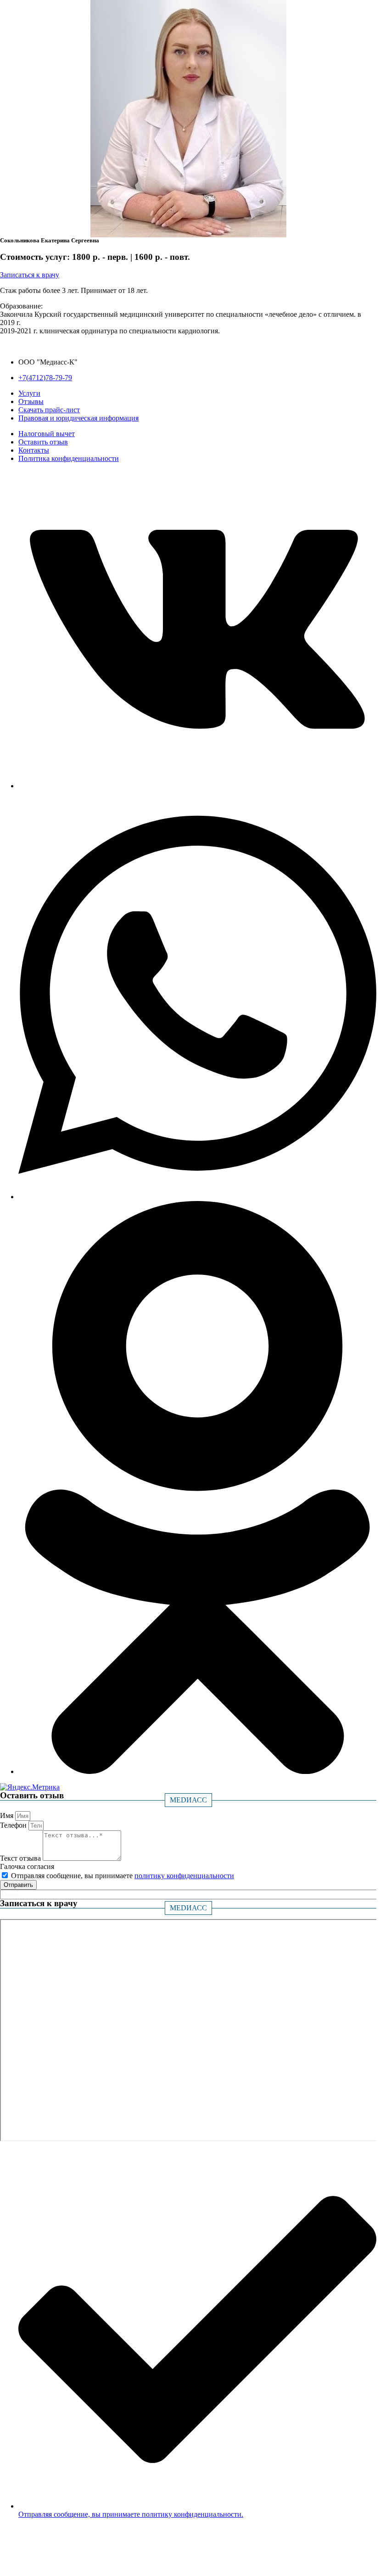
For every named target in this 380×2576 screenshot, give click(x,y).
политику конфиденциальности (184, 1876)
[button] (30, 275)
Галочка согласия (27, 1866)
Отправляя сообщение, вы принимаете (123, 1876)
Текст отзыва (21, 1858)
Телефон (14, 1825)
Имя (8, 1816)
